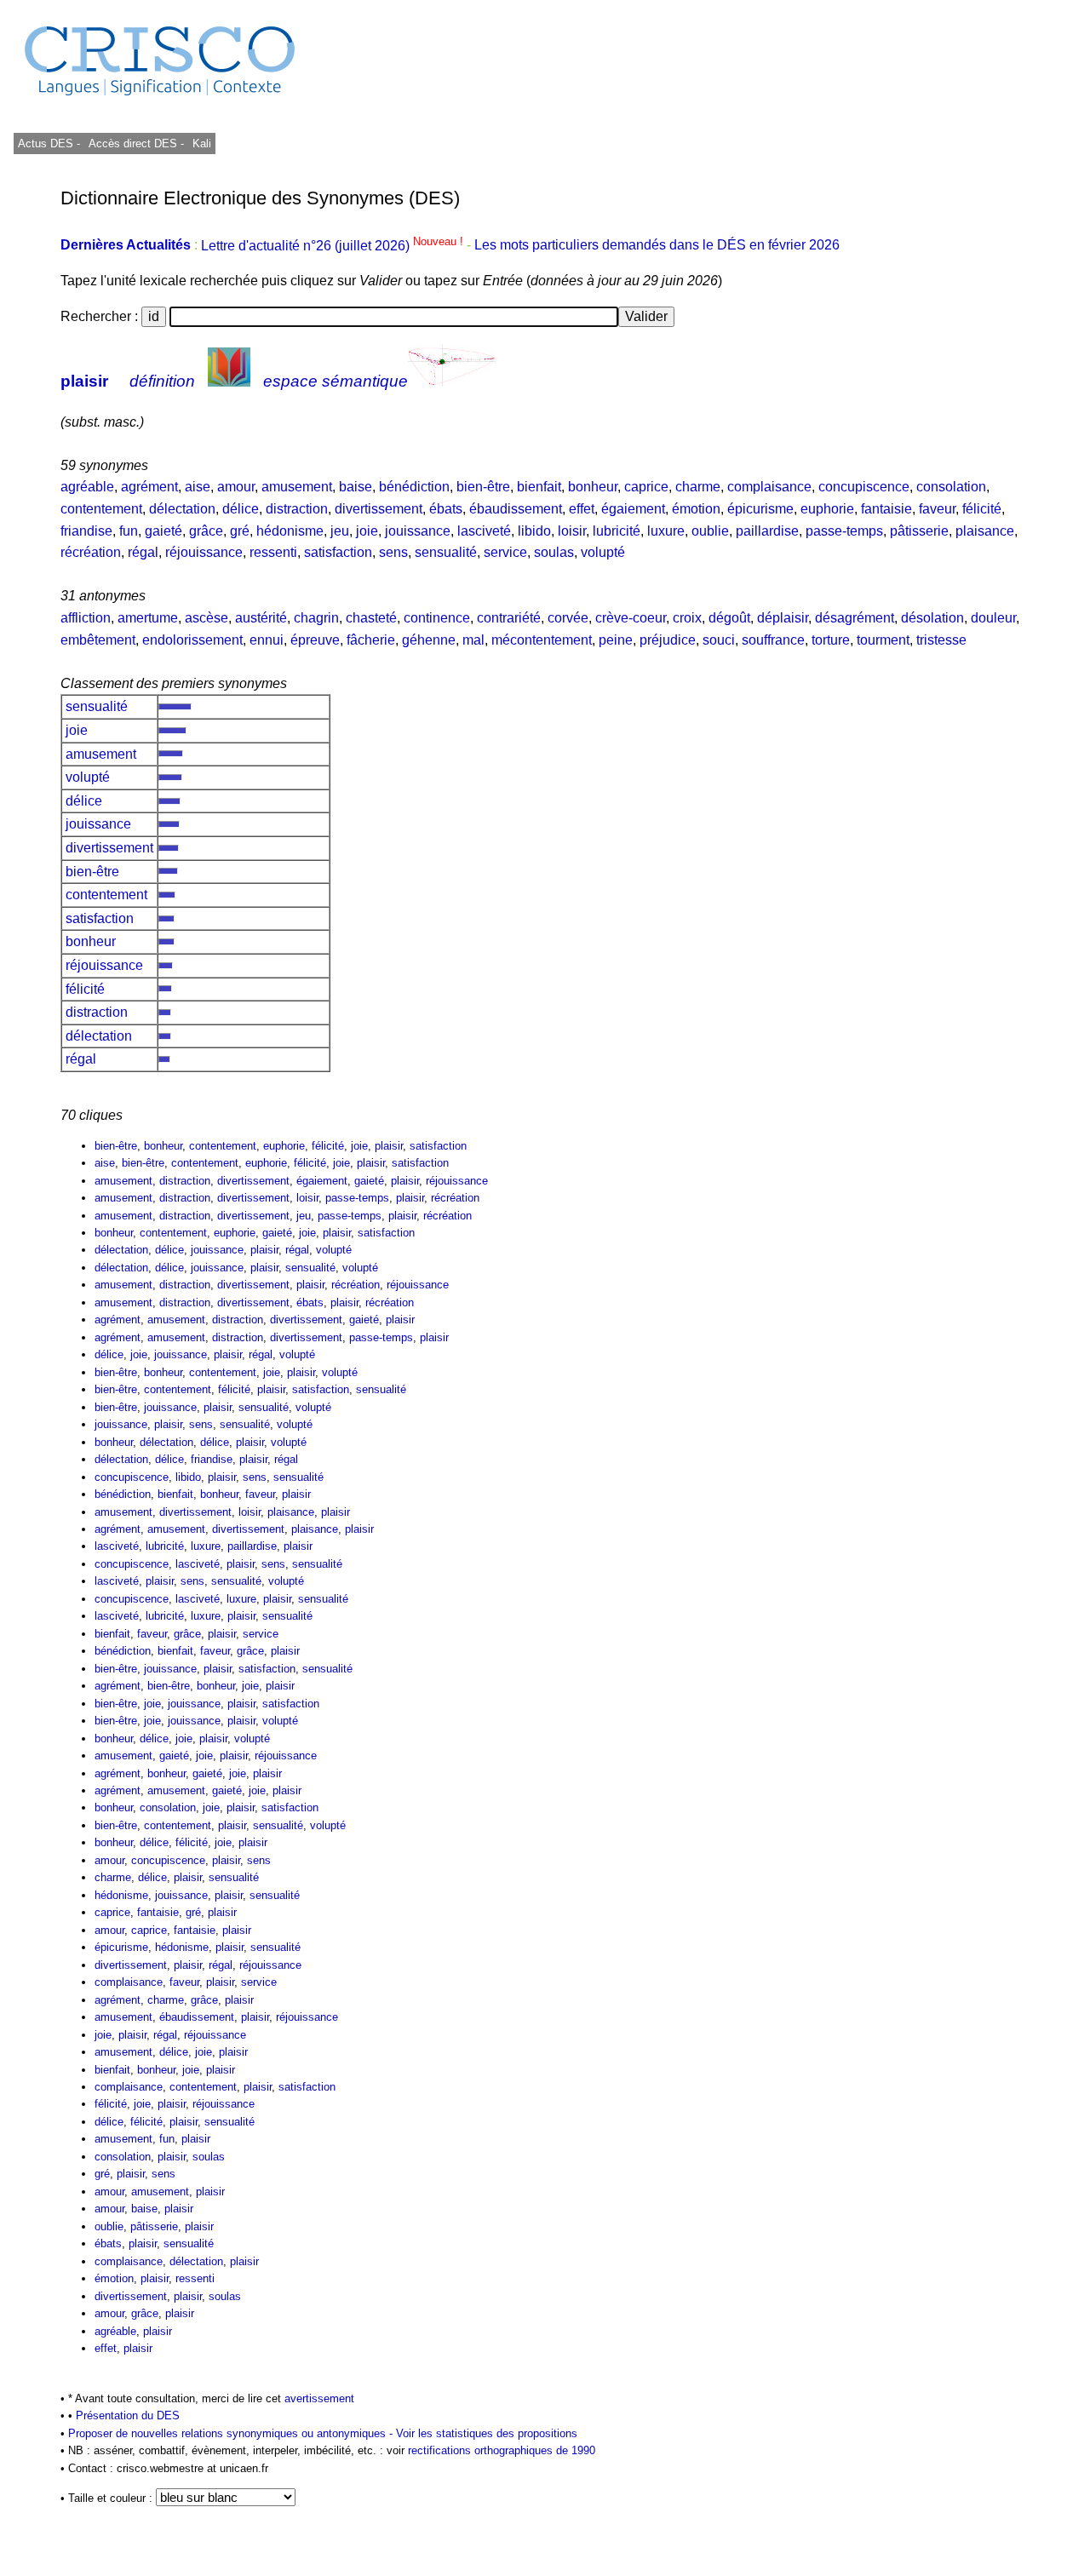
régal (143, 552)
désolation (932, 618)
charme (698, 487)
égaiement (633, 509)
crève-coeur (631, 618)
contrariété (509, 618)
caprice (646, 487)
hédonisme (290, 531)
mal (473, 640)
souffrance (773, 640)
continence (437, 618)
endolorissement (192, 640)
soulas (554, 552)
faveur (937, 509)
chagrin (316, 618)
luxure (666, 531)
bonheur (593, 487)
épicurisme (760, 509)
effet (582, 509)
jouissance (418, 531)
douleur (993, 618)
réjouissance (204, 552)
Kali (202, 143)
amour (236, 487)
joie (367, 531)
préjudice (668, 640)
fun (129, 531)
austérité (261, 618)
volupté (603, 552)
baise (356, 487)
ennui (267, 640)
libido (534, 531)
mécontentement (542, 640)
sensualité (446, 552)
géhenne (429, 640)
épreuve (315, 640)
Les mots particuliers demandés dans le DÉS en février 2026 (657, 246)
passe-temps (844, 531)
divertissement (379, 509)
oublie (710, 531)
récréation (91, 552)
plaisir (84, 381)
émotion (696, 509)
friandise (86, 531)
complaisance (769, 487)
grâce (206, 531)
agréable (87, 487)
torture (831, 640)
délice (241, 509)
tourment (883, 640)
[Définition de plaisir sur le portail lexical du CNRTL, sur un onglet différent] (229, 381)
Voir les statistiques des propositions (487, 2433)
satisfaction (338, 552)
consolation (951, 487)
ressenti (273, 552)
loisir (572, 531)
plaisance (985, 531)
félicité (982, 509)
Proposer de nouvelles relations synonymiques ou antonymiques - (232, 2433)
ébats (446, 509)
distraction (297, 509)
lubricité (617, 531)
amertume (148, 618)
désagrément (855, 618)
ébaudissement (516, 509)
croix (687, 618)
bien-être (483, 487)
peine (616, 640)
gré (240, 531)
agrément (149, 487)
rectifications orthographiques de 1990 (502, 2450)
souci (719, 640)
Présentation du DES (128, 2415)
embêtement (98, 640)
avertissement (319, 2398)
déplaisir (783, 618)
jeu (340, 531)
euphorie (827, 509)
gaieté (163, 531)
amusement (297, 487)
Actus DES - (49, 143)
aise (198, 487)
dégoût (729, 618)
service (505, 552)
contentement (101, 509)
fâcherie (371, 640)
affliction (86, 618)
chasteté (371, 618)
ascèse (207, 618)
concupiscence (864, 487)
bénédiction (414, 487)
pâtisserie (919, 531)
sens (393, 552)
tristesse (941, 640)
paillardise (767, 531)
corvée (568, 618)
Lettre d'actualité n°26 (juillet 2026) (334, 246)
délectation (182, 509)
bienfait (539, 487)
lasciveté (484, 531)
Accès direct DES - (136, 143)
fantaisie (886, 509)
